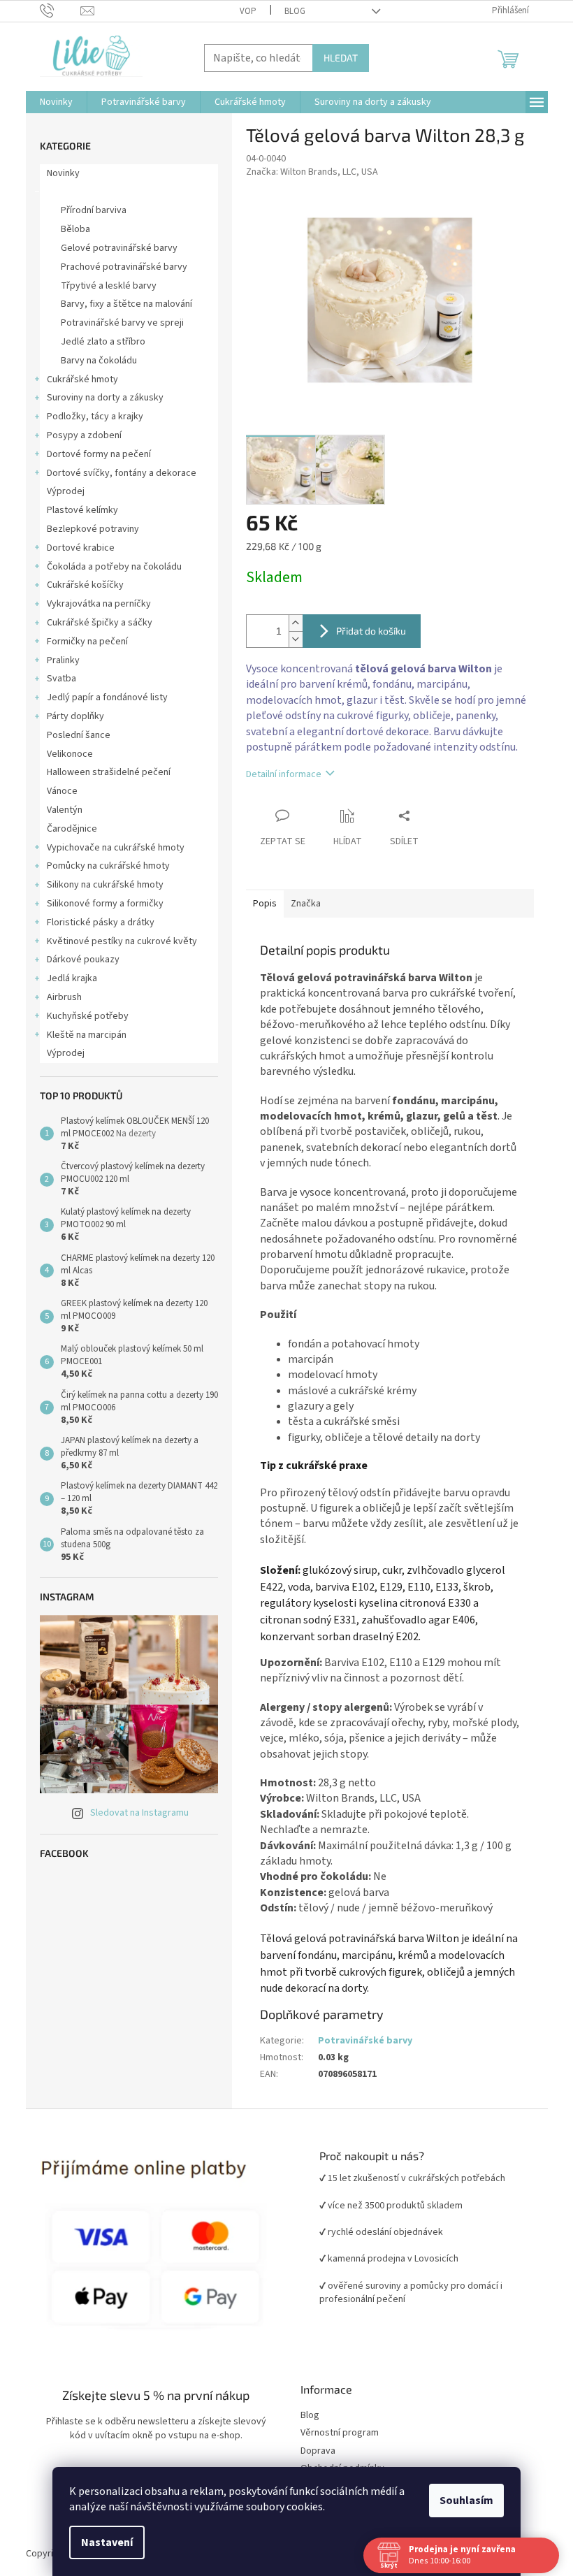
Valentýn (59, 810)
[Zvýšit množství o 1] (290, 623)
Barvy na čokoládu (93, 361)
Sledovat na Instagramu (134, 1813)
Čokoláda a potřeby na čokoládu (109, 567)
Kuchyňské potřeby (82, 1016)
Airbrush (59, 997)
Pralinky (58, 660)
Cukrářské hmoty (77, 379)
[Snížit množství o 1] (290, 639)
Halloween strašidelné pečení (103, 772)
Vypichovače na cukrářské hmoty (110, 848)
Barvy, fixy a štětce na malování (121, 304)
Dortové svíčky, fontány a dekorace (116, 473)
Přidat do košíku (365, 631)
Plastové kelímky (77, 510)
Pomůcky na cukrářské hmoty (103, 866)
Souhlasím (462, 2501)
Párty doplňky (70, 716)
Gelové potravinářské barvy (114, 248)
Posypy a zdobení (79, 435)
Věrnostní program (335, 2433)
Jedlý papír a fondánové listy (102, 697)
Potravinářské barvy (84, 192)
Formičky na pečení (82, 642)
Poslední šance (73, 735)
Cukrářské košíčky (80, 585)
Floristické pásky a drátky (95, 922)
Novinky (58, 173)
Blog (289, 11)
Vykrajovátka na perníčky (93, 604)
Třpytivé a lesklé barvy (103, 286)
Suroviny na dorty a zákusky (100, 398)
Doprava (313, 2451)
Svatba (56, 679)
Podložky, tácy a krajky (89, 417)
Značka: (306, 172)
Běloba (70, 229)
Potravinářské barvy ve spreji (117, 323)
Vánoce (57, 791)
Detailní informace (278, 774)
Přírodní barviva (88, 210)
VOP (242, 11)
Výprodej (60, 491)
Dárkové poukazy (78, 960)
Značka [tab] (300, 904)
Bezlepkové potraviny (87, 529)
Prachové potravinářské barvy (118, 267)
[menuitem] (51, 102)
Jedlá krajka (66, 978)
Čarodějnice (66, 829)
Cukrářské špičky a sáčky (94, 623)
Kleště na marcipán (81, 1035)
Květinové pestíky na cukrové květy (116, 941)
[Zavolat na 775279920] (55, 10)
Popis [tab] (259, 904)
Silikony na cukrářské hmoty (100, 885)
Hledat (335, 58)
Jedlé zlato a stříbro (97, 342)
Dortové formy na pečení (93, 454)
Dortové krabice (75, 548)
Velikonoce (64, 754)
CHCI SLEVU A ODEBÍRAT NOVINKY (102, 2494)
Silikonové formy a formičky (100, 904)
